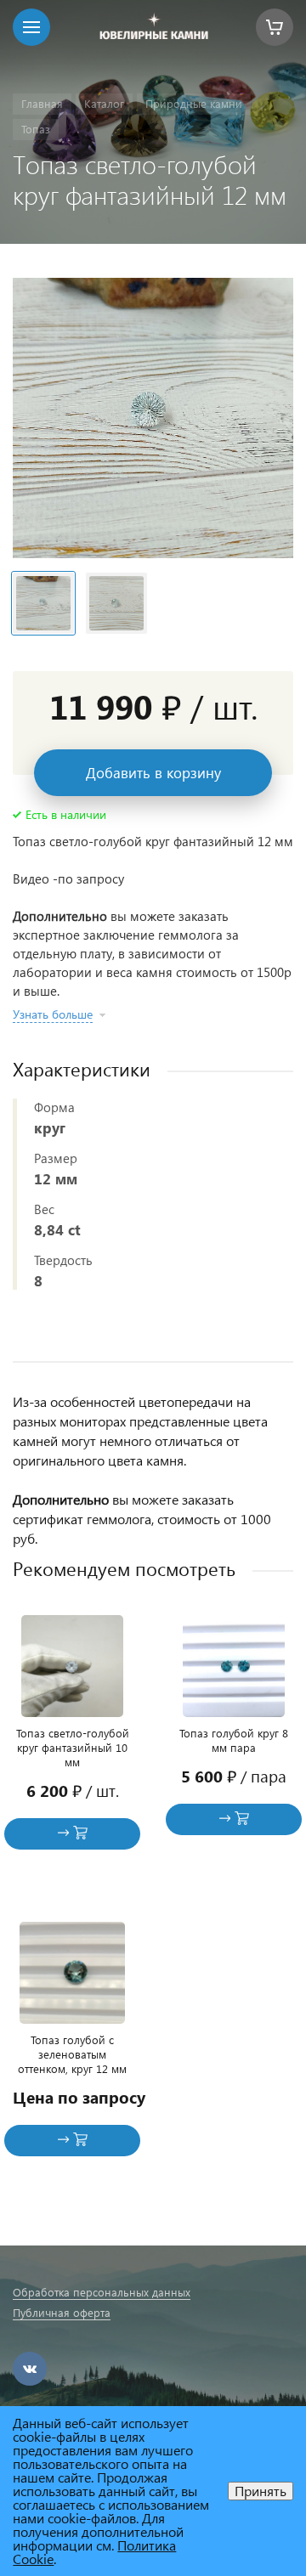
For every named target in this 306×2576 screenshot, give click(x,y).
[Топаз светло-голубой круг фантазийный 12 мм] (153, 418)
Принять (261, 2491)
